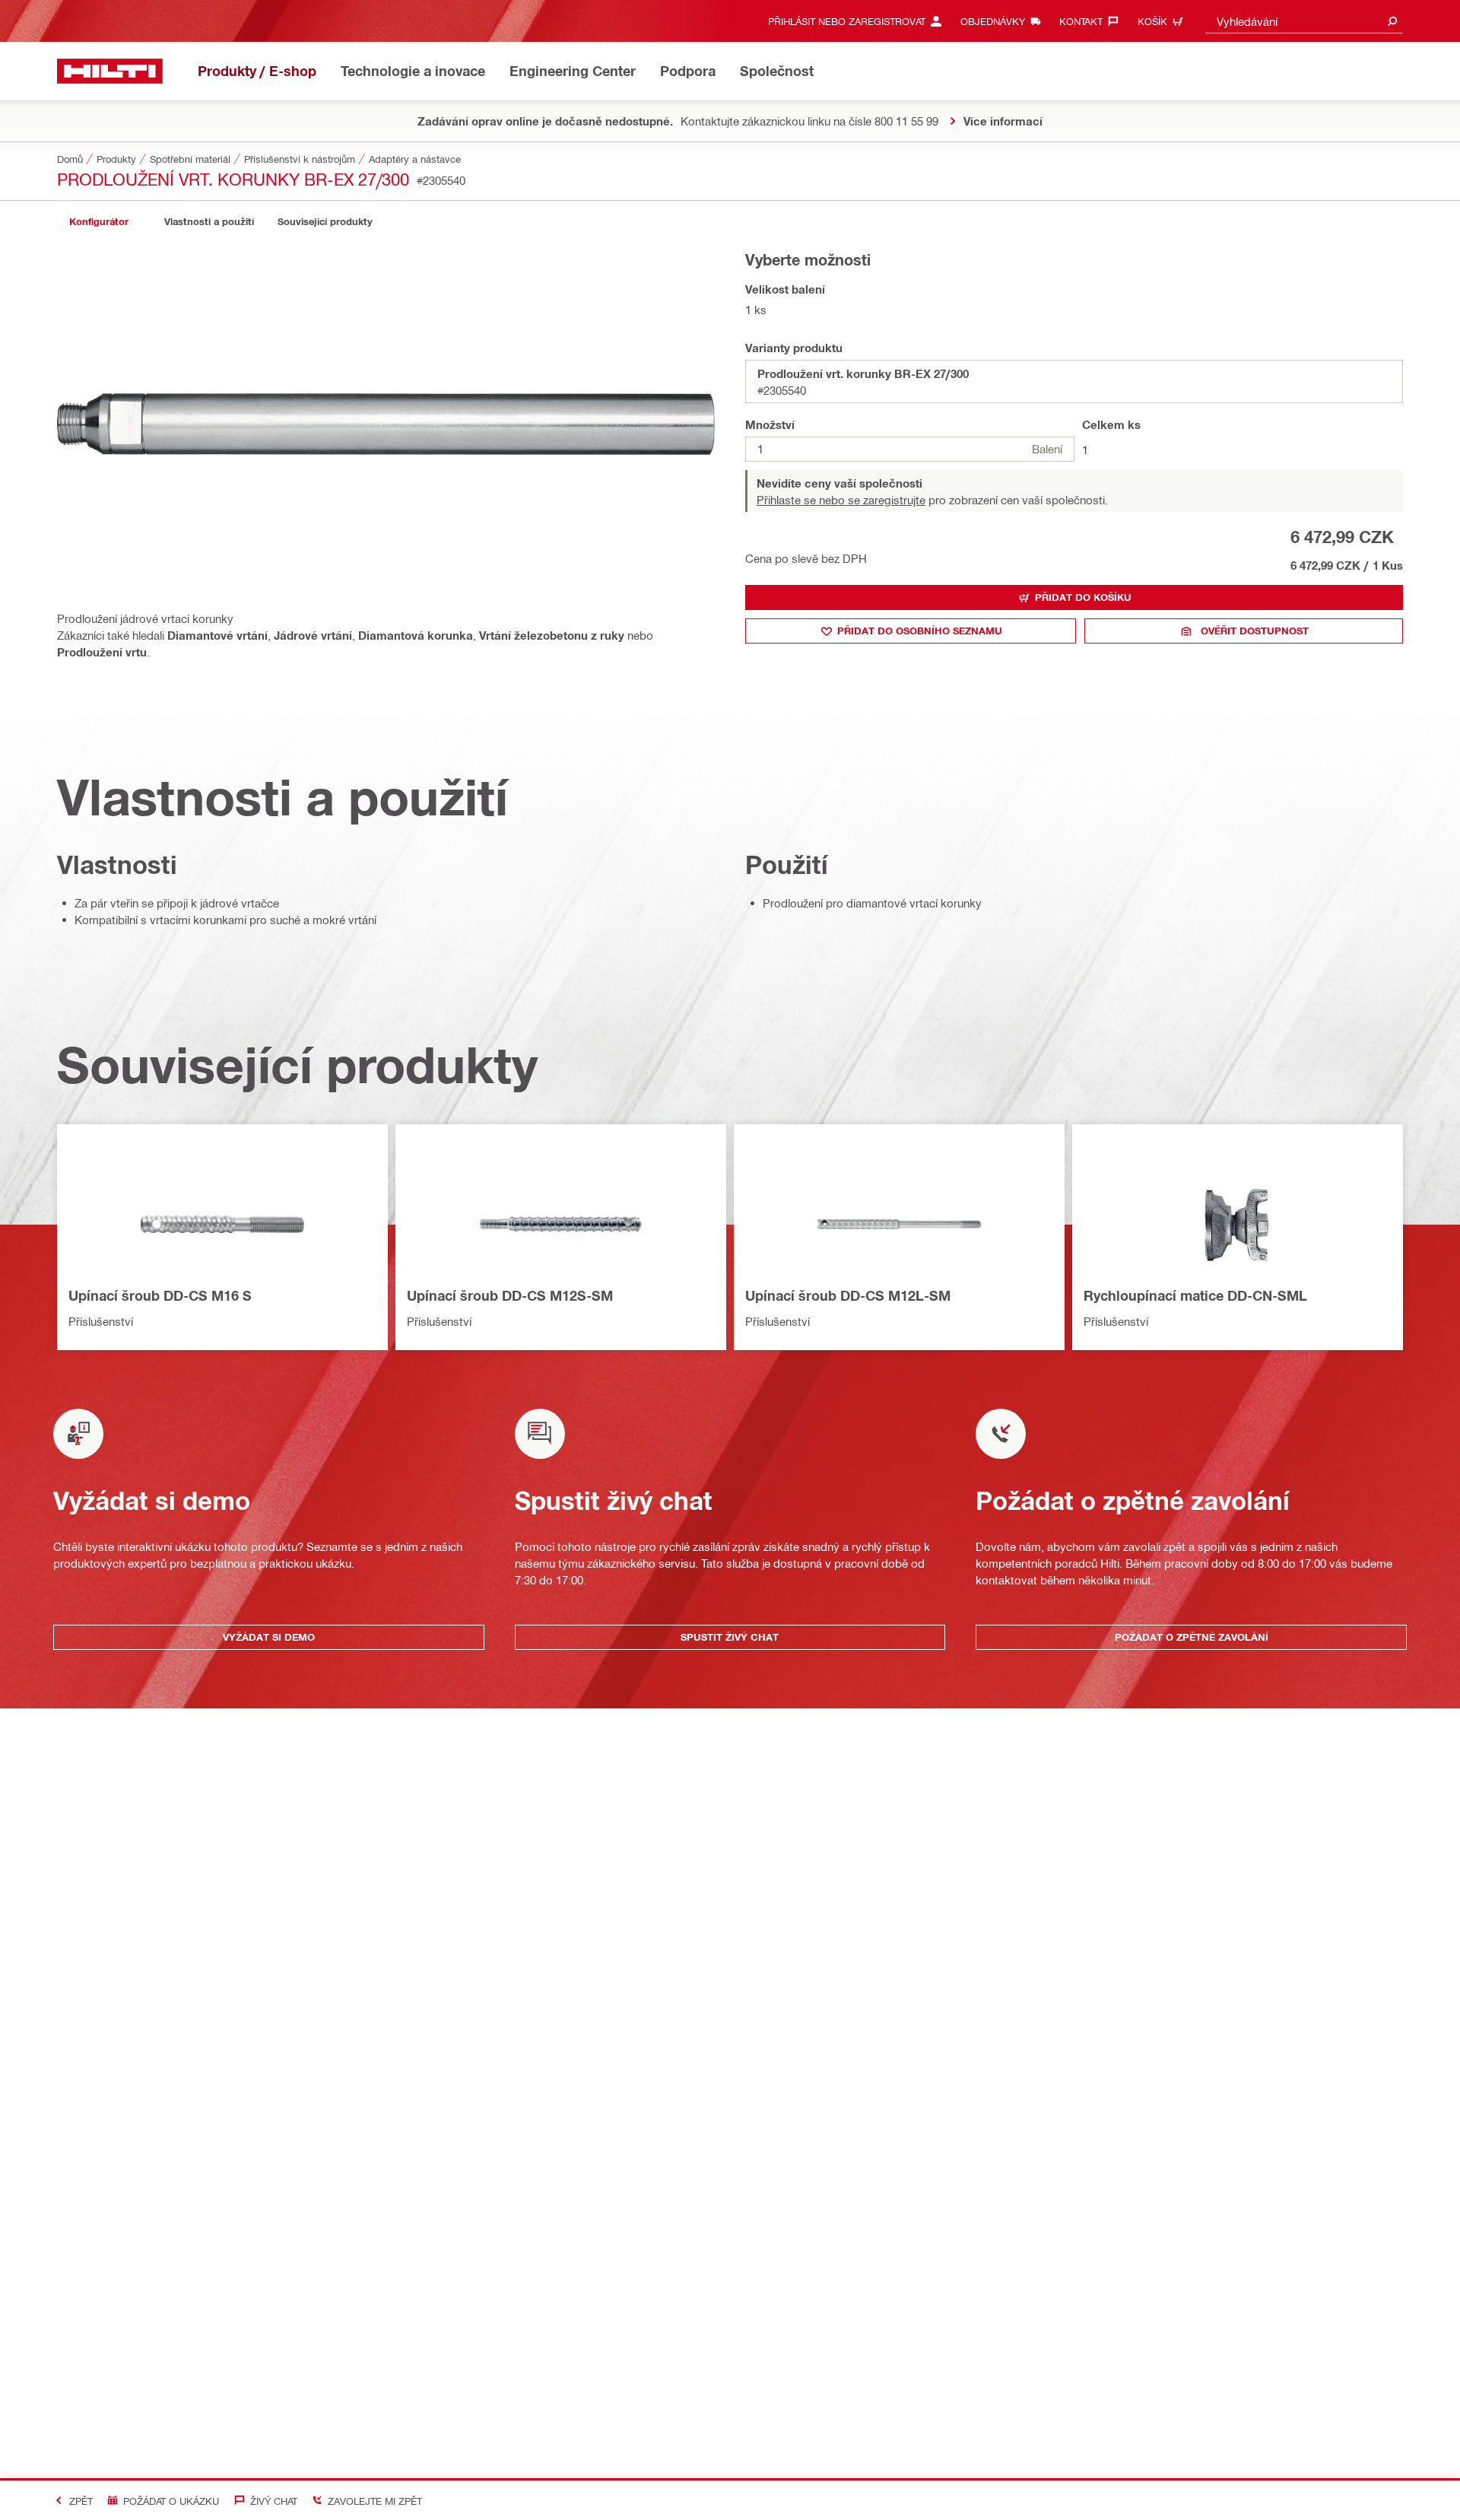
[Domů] (110, 71)
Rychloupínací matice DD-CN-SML (1195, 1295)
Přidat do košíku (1083, 597)
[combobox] (1304, 21)
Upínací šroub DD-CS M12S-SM (510, 1295)
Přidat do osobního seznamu (920, 631)
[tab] (99, 222)
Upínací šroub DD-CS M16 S (160, 1295)
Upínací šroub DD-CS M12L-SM (848, 1295)
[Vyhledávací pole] (1392, 21)
